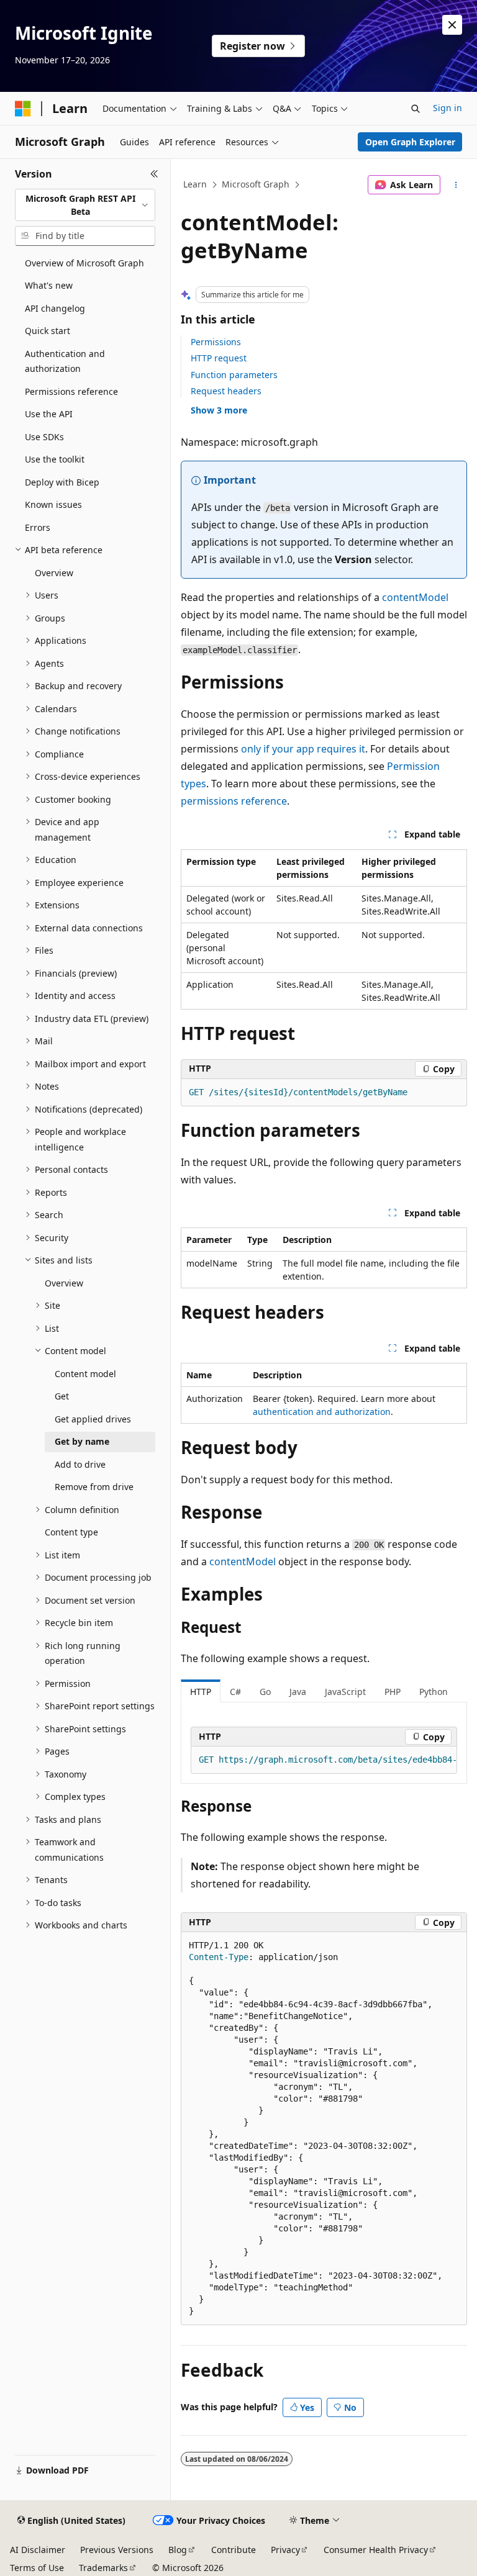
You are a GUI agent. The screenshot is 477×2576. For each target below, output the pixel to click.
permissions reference (234, 801)
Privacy (285, 2550)
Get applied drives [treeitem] (93, 1419)
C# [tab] (235, 1692)
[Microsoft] (23, 109)
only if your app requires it (303, 749)
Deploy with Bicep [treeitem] (62, 482)
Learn (195, 184)
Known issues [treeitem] (53, 504)
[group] (324, 1760)
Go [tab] (265, 1692)
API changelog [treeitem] (55, 308)
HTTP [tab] (201, 1692)
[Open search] (416, 109)
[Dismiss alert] (452, 25)
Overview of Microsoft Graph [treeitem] (84, 263)
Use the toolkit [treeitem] (55, 459)
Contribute (234, 2550)
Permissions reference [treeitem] (71, 391)
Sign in (447, 108)
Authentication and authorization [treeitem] (65, 361)
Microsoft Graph (256, 184)
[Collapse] (154, 174)
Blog (178, 2550)
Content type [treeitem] (71, 1532)
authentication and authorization (322, 1412)
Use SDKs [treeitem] (44, 437)
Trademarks (103, 2568)
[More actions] (456, 185)
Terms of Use (37, 2568)
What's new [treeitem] (49, 285)
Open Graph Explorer (410, 142)
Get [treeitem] (62, 1396)
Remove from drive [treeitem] (94, 1487)
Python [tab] (434, 1692)
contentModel (415, 597)
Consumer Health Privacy (376, 2550)
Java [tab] (298, 1692)
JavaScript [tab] (345, 1692)
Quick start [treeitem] (48, 331)
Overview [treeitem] (54, 573)
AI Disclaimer (38, 2550)
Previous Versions (117, 2550)
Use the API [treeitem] (49, 414)
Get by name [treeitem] (82, 1441)
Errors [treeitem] (38, 527)
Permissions (216, 342)
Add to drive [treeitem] (80, 1464)
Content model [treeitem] (85, 1374)
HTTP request (219, 358)
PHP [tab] (393, 1692)
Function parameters (234, 375)
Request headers (226, 391)
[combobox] (85, 205)
